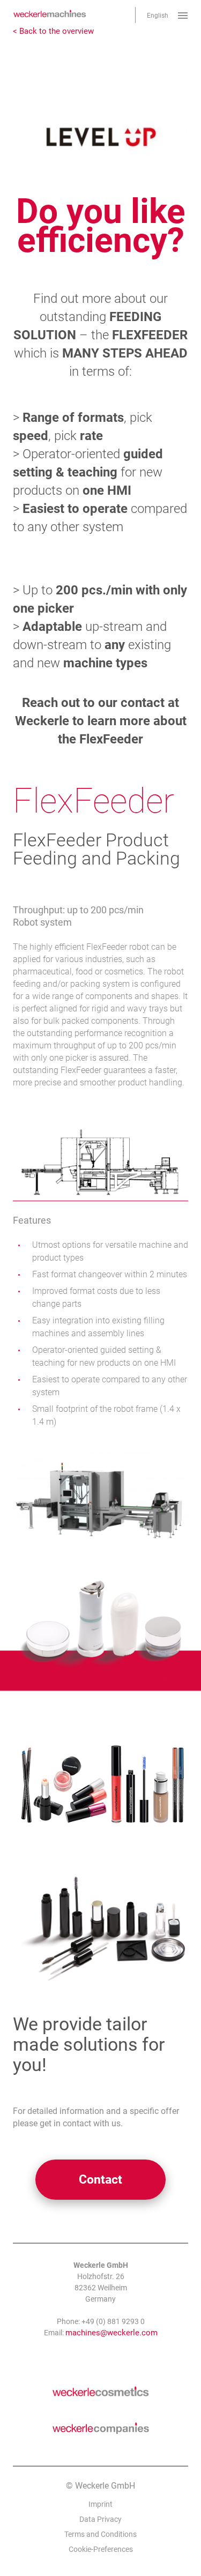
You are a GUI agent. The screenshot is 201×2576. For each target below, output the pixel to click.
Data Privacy (100, 2519)
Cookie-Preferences (101, 2549)
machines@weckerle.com (111, 2333)
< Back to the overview (53, 31)
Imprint (100, 2504)
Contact (100, 2180)
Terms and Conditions (100, 2534)
